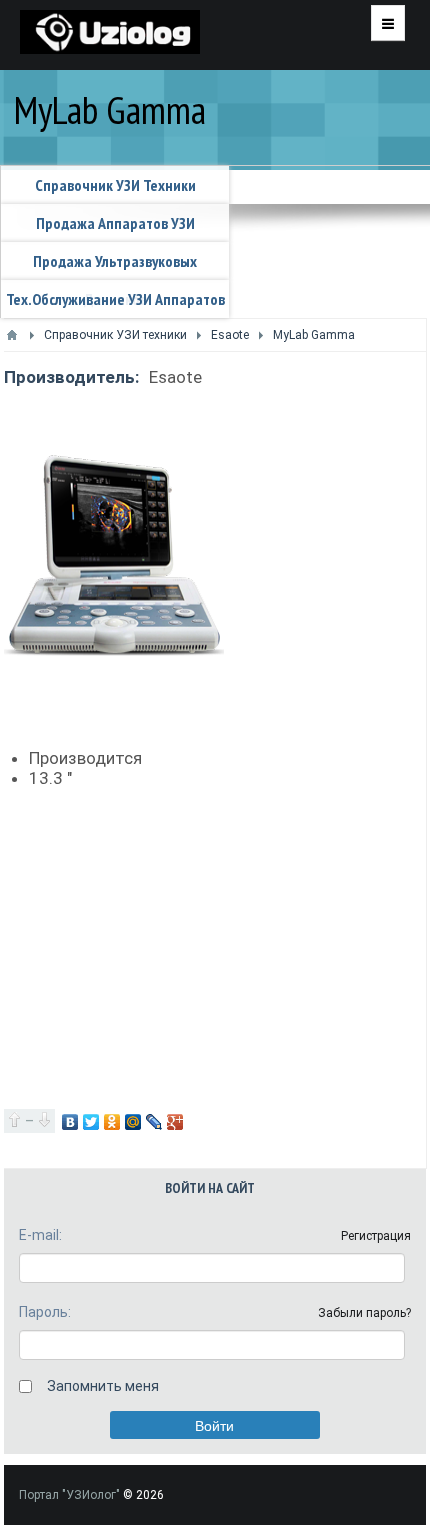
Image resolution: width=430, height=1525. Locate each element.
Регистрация (376, 1236)
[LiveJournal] (154, 1122)
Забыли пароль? (364, 1313)
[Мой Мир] (133, 1122)
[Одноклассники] (112, 1122)
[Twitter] (91, 1122)
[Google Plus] (175, 1122)
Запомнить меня (103, 1386)
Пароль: (45, 1312)
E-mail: (40, 1235)
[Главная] (12, 335)
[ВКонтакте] (70, 1122)
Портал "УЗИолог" (69, 1495)
